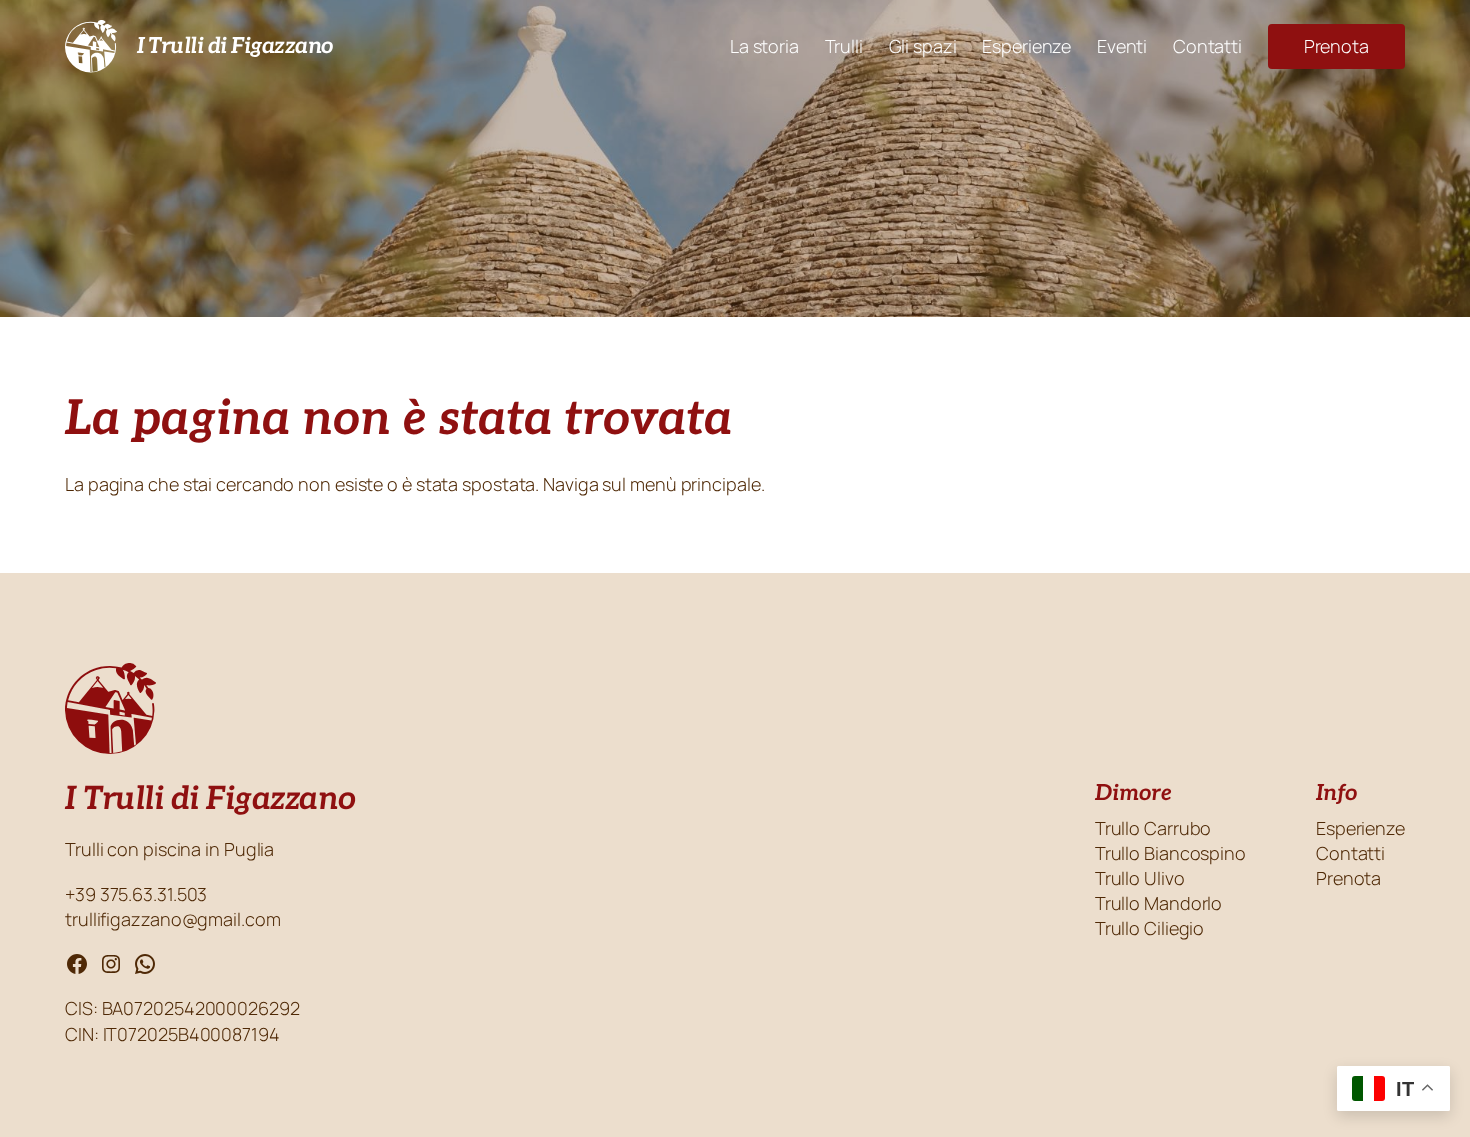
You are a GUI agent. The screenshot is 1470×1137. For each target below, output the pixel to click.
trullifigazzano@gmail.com (173, 919)
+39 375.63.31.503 (138, 894)
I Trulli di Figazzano (235, 46)
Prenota (1336, 46)
